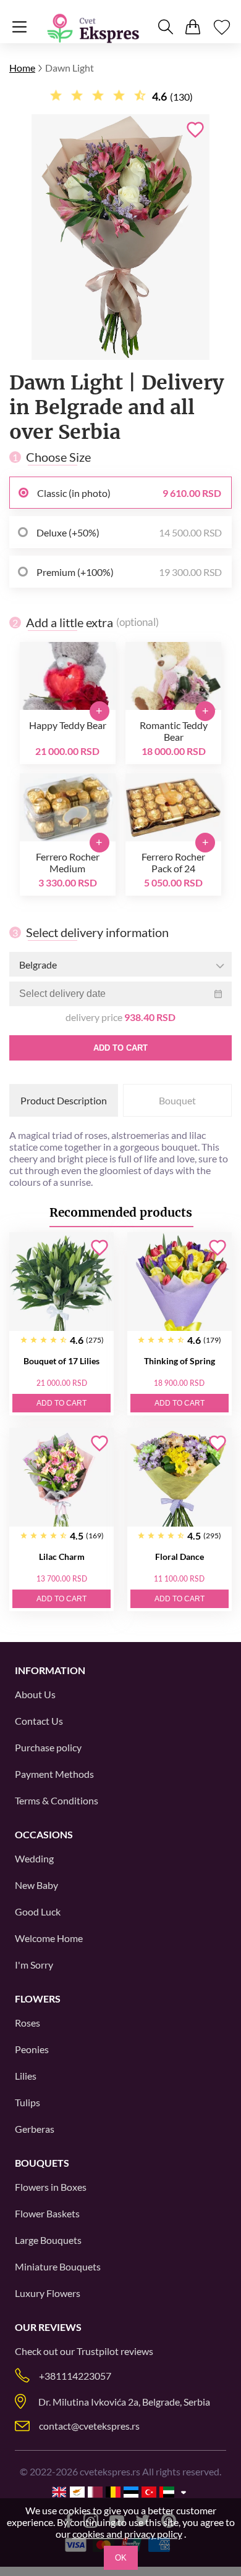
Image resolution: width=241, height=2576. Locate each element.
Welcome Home (49, 1938)
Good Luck (38, 1911)
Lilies (26, 2076)
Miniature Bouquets (58, 2266)
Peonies (32, 2049)
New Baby (36, 1885)
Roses (27, 2023)
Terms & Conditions (57, 1800)
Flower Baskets (47, 2213)
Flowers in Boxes (51, 2187)
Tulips (27, 2102)
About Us (35, 1694)
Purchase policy (48, 1747)
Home (22, 68)
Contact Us (39, 1721)
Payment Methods (54, 1774)
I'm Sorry (34, 1965)
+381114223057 (75, 2376)
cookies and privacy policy (127, 2534)
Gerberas (35, 2129)
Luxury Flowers (48, 2293)
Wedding (34, 1858)
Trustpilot (98, 2351)
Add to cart (120, 1048)
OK (121, 2558)
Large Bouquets (48, 2240)
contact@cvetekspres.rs (89, 2426)
